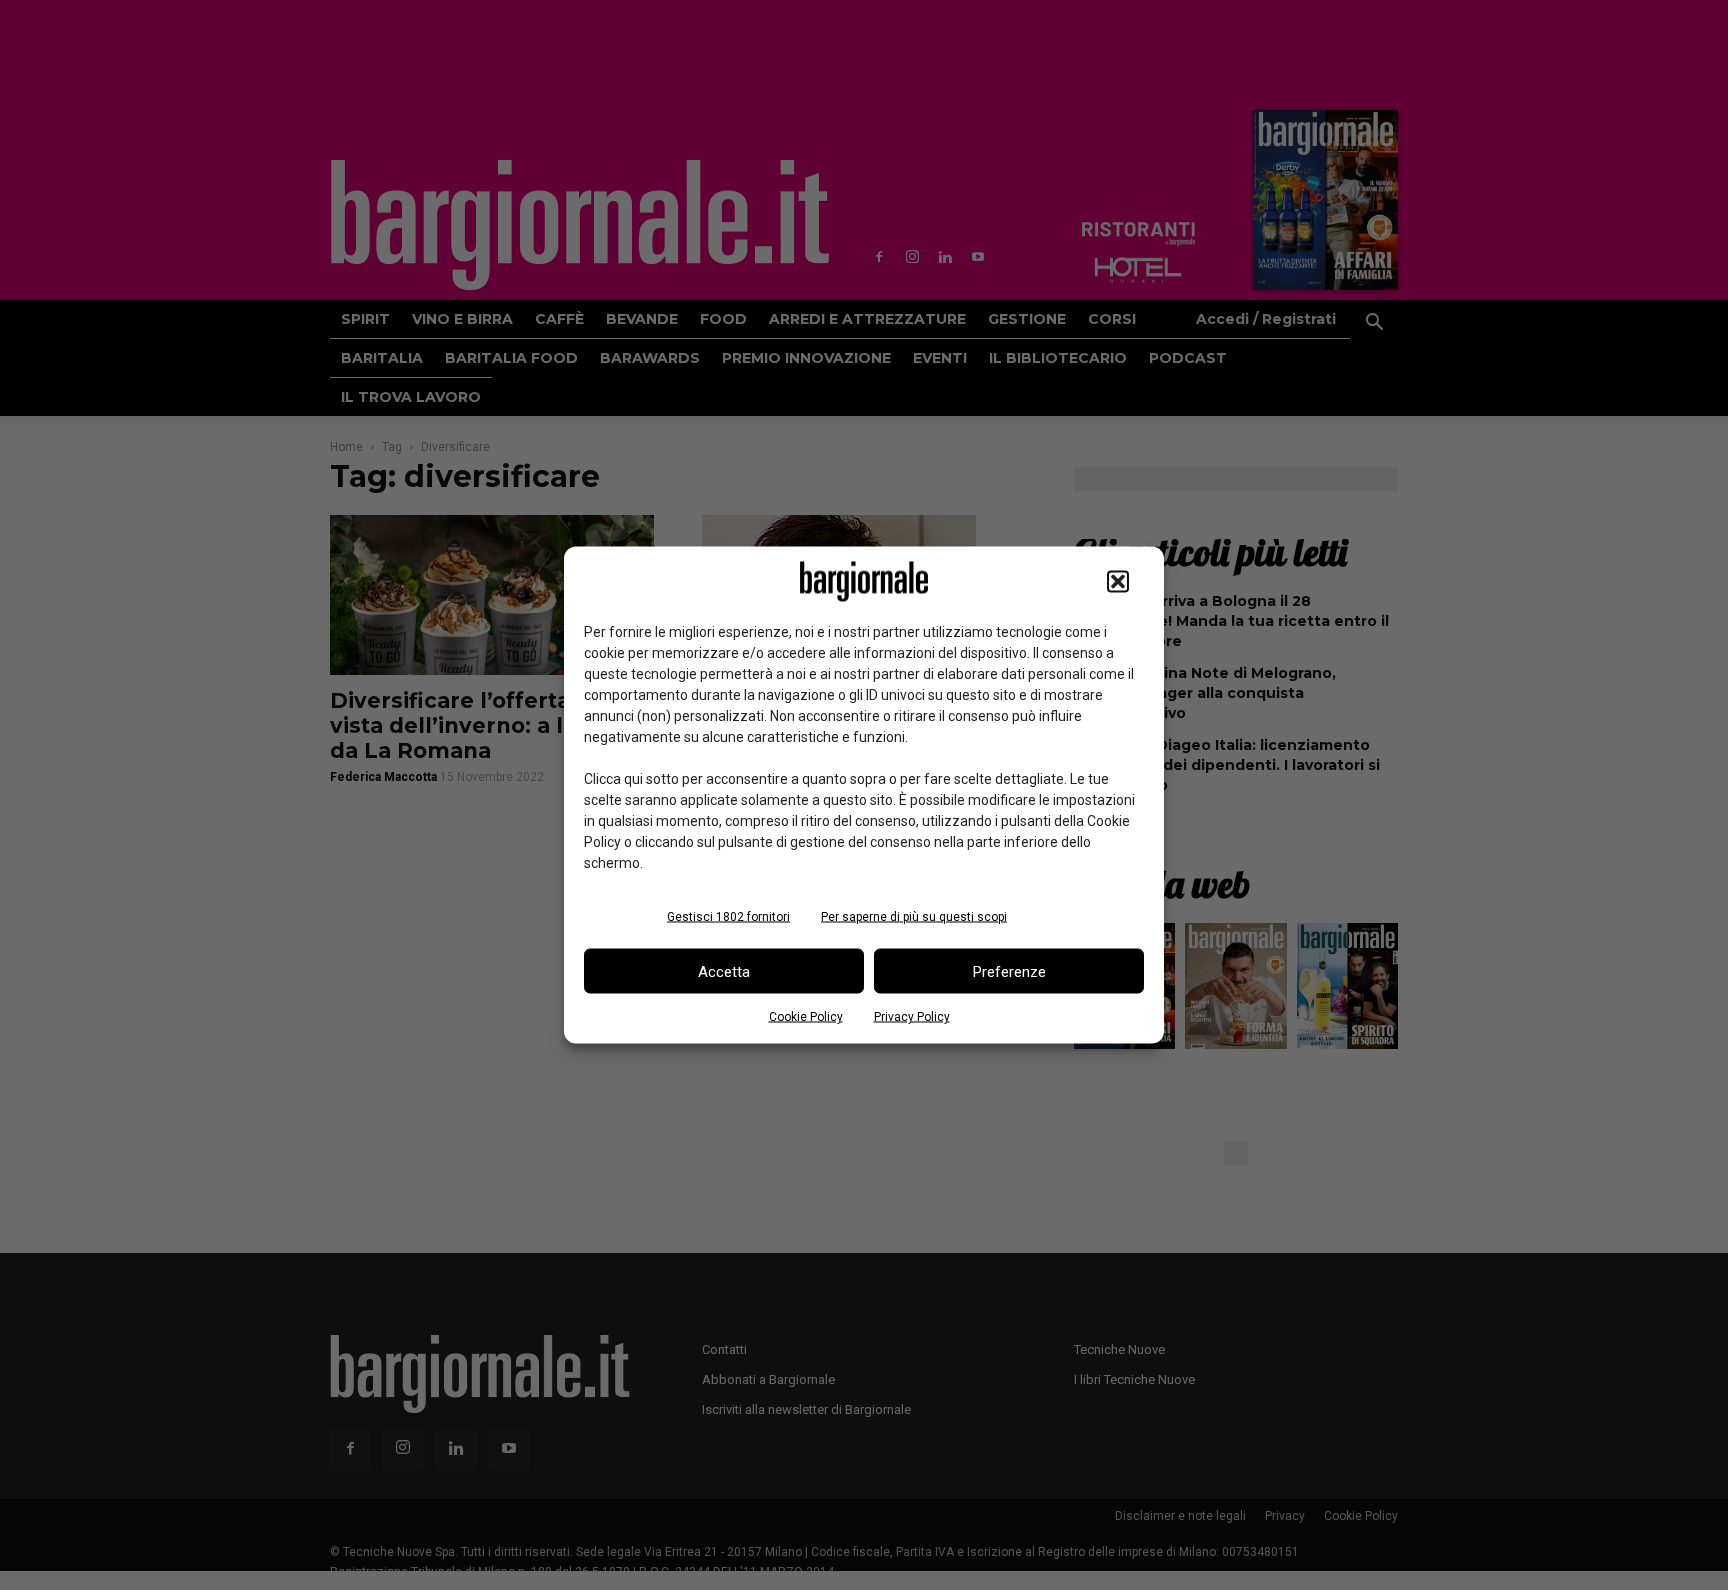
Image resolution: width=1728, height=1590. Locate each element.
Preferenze (1009, 971)
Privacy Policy (912, 1017)
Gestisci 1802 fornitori (728, 917)
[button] (1118, 582)
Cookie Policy (806, 1017)
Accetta (724, 971)
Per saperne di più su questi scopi (914, 917)
